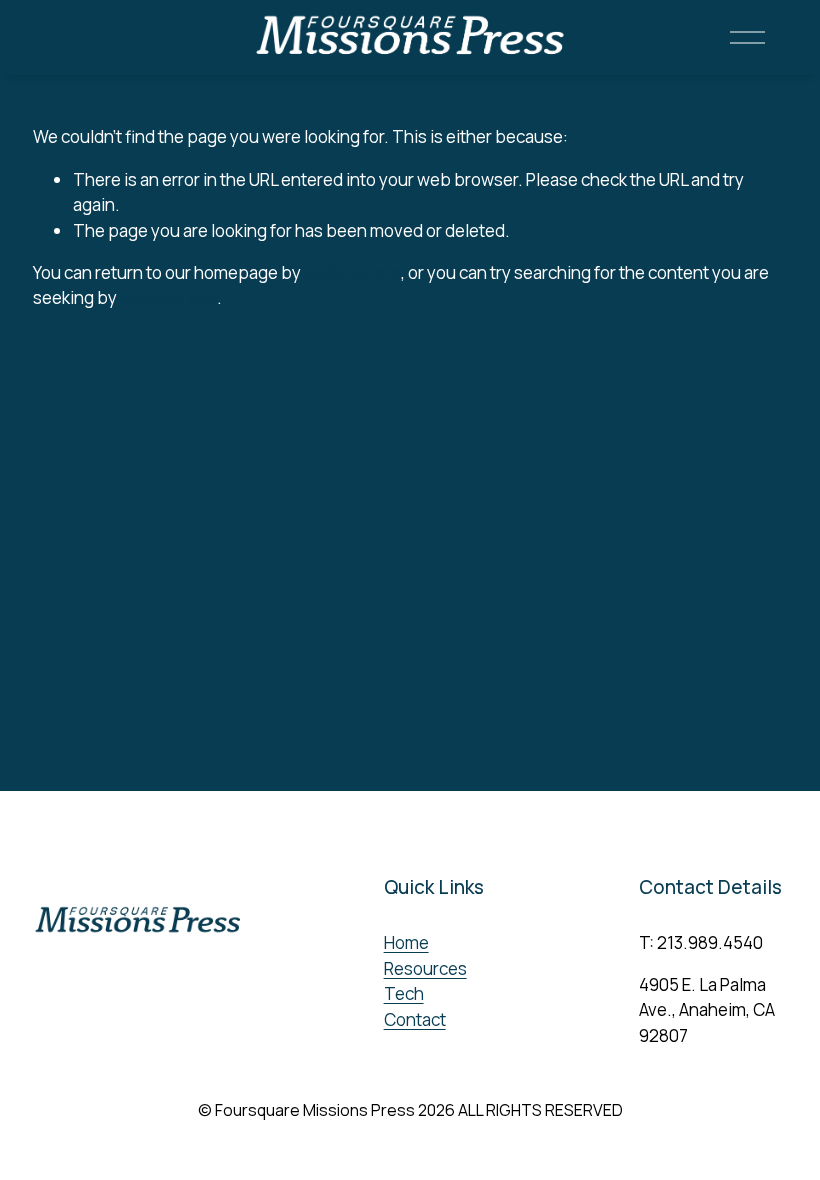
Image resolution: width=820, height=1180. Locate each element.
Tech (404, 993)
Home (406, 942)
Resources (425, 968)
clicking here (352, 272)
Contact (415, 1019)
